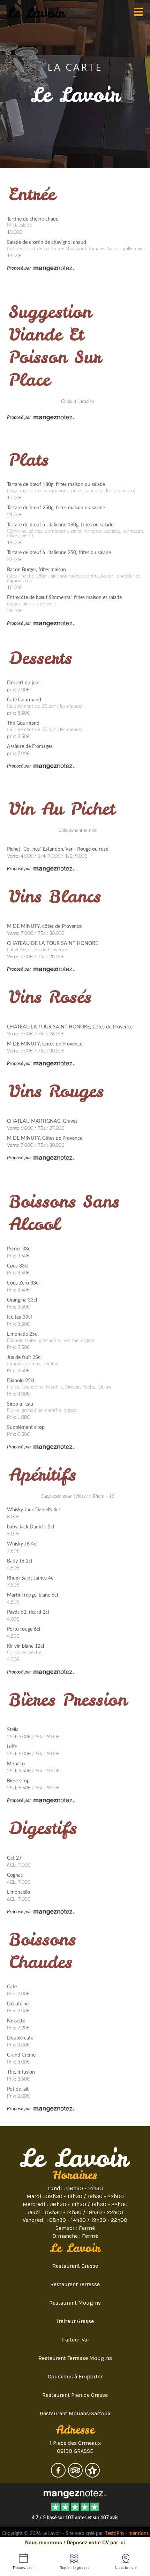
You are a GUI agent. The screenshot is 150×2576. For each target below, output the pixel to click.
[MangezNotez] (92, 2475)
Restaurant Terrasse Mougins (75, 2358)
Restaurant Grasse (75, 2266)
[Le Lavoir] (75, 2493)
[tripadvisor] (76, 2475)
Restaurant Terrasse (75, 2284)
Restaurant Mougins (75, 2303)
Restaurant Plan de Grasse (75, 2395)
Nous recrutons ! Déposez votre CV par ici (75, 2542)
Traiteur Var (75, 2340)
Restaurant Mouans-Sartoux (75, 2413)
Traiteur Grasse (75, 2321)
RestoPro (114, 2534)
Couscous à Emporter (75, 2376)
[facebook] (59, 2475)
